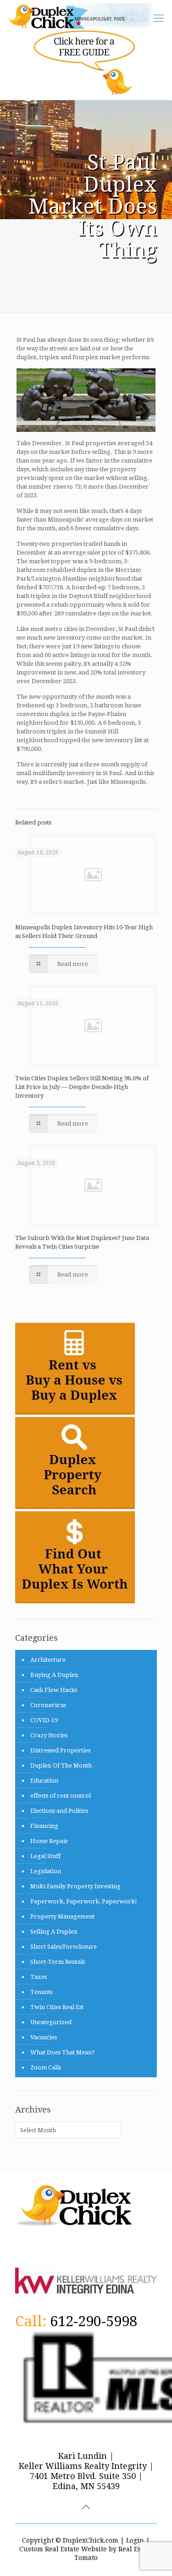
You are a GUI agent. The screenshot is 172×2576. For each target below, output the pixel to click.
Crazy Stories (49, 1735)
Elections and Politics (59, 1811)
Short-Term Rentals (58, 1962)
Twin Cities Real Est (57, 2007)
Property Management (62, 1916)
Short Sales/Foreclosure (64, 1947)
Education (44, 1781)
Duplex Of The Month (61, 1765)
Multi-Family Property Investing (75, 1886)
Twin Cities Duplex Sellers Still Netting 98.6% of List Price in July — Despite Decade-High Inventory (82, 1087)
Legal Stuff (45, 1856)
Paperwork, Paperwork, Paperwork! (84, 1901)
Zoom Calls (46, 2067)
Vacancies (44, 2037)
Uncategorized (51, 2022)
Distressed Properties (60, 1750)
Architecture (48, 1660)
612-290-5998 (94, 2321)
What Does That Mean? (63, 2052)
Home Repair (49, 1841)
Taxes (39, 1977)
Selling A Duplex (54, 1932)
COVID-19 (44, 1720)
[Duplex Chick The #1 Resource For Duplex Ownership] (84, 16)
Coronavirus (48, 1705)
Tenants (41, 1992)
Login (135, 2540)
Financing (44, 1826)
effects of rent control (61, 1796)
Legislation (46, 1871)
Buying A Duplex (54, 1675)
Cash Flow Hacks (54, 1690)
